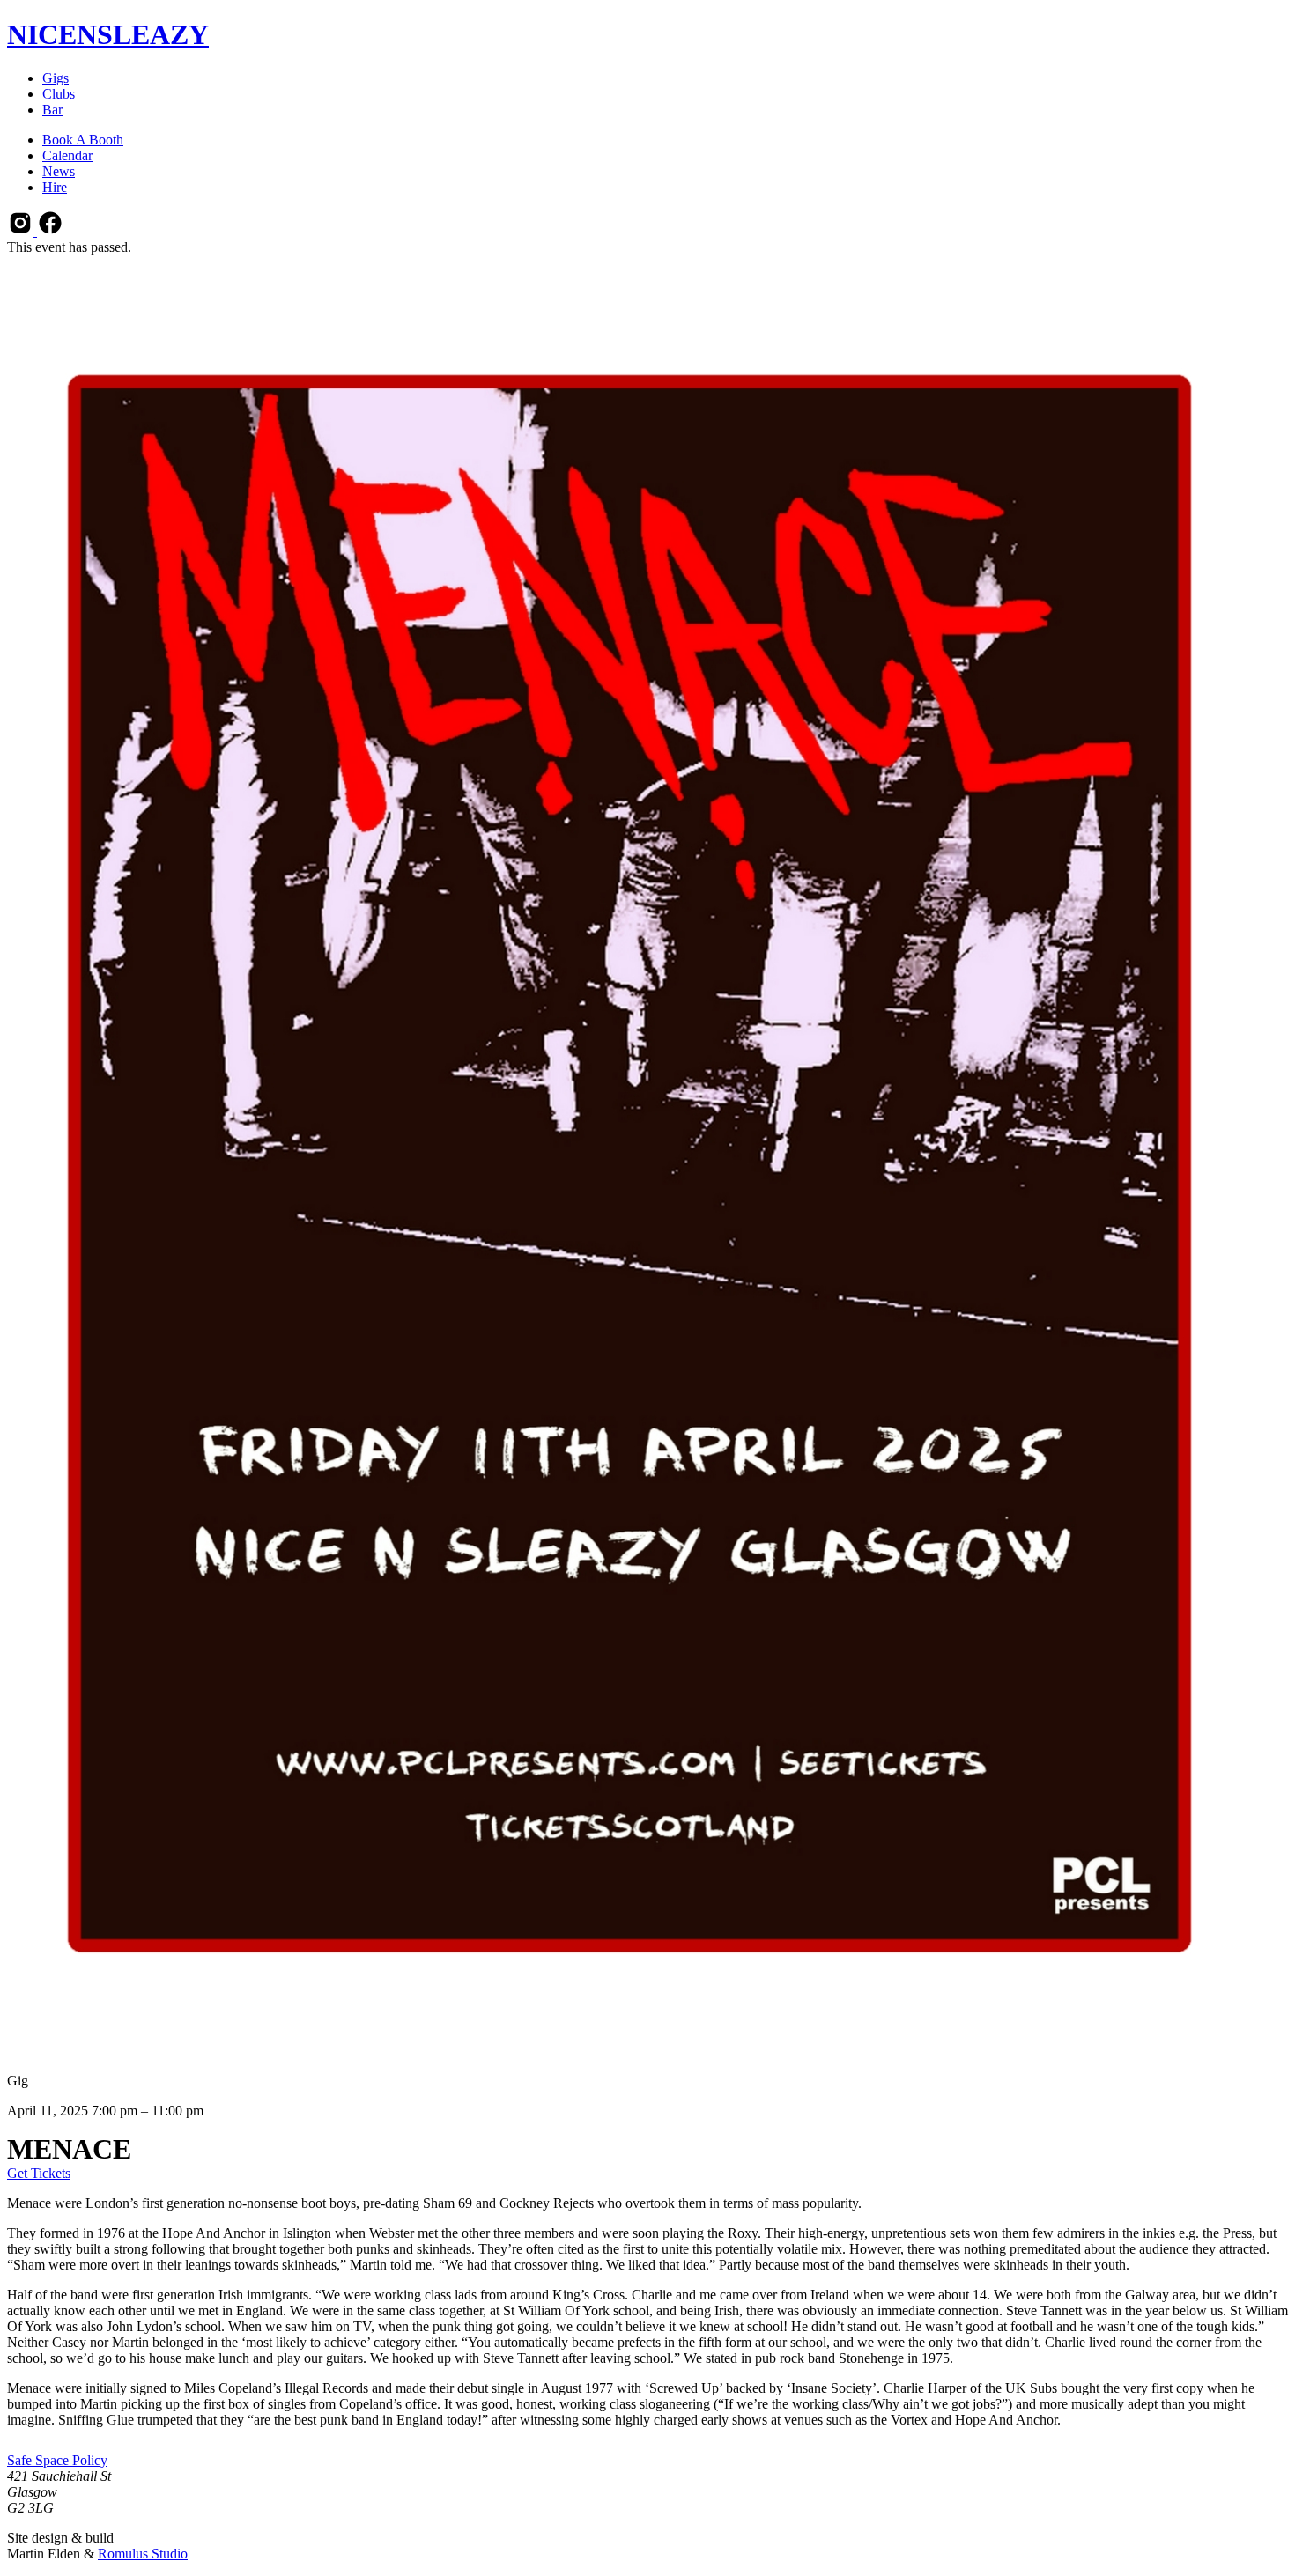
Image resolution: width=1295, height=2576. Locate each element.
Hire (55, 187)
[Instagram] (22, 231)
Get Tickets (39, 2173)
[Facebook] (50, 231)
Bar (52, 110)
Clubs (59, 94)
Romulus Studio (143, 2554)
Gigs (55, 78)
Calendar (67, 155)
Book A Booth (83, 140)
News (59, 171)
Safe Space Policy (57, 2460)
